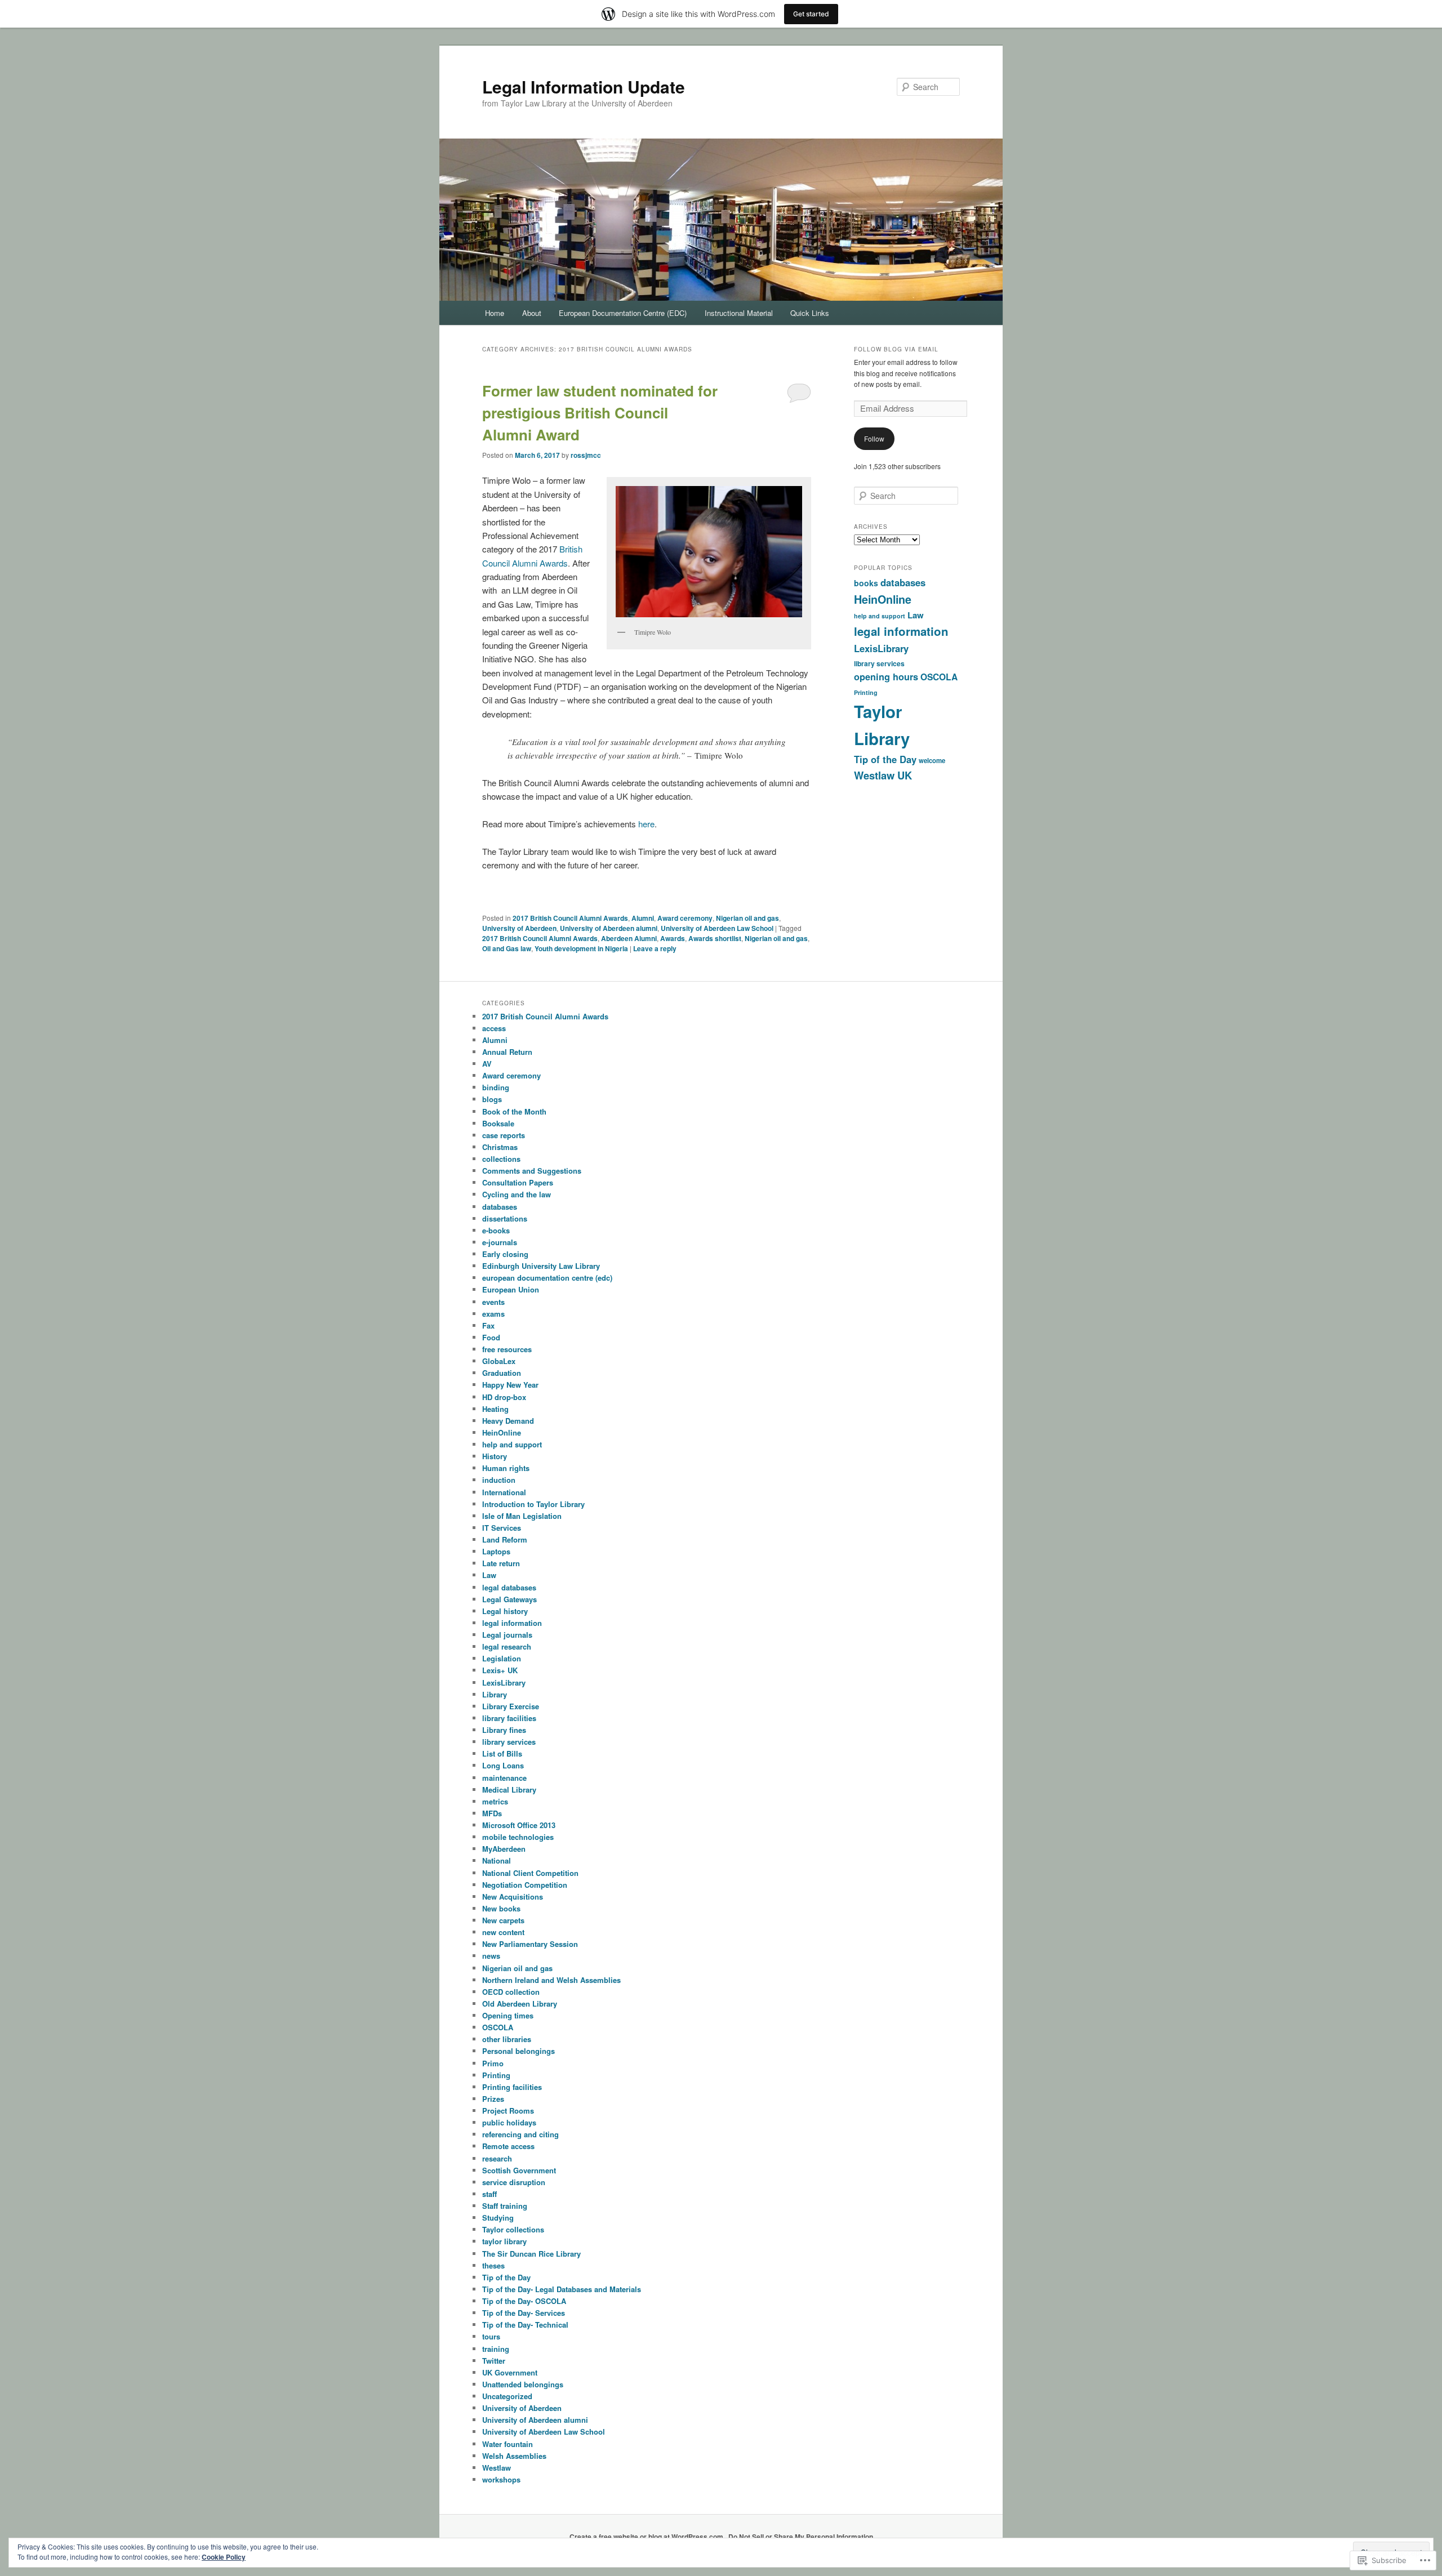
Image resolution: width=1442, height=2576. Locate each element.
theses (493, 2265)
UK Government (510, 2372)
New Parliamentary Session (530, 1944)
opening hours (886, 677)
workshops (501, 2479)
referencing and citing (520, 2134)
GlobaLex (499, 1361)
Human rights (506, 1468)
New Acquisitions (513, 1897)
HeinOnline (883, 599)
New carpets (503, 1920)
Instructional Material (739, 313)
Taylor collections (513, 2229)
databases (903, 582)
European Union (511, 1289)
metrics (495, 1801)
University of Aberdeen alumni (609, 928)
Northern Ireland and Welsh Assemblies (551, 1980)
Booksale (498, 1123)
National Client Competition (530, 1873)
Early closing (505, 1254)
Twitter (494, 2361)
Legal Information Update (584, 86)
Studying (498, 2218)
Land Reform (505, 1539)
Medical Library (509, 1790)
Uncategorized (507, 2396)
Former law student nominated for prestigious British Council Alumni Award (600, 413)
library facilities (509, 1718)
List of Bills (502, 1753)
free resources (507, 1349)
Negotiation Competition (525, 1885)
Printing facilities (512, 2087)
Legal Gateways (509, 1599)
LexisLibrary (881, 648)
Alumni (643, 918)
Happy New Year (510, 1385)
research (497, 2158)
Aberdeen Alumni (629, 938)
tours (491, 2336)
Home (495, 313)
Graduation (502, 1373)
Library (495, 1694)
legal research (507, 1646)
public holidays (509, 2122)
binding (496, 1087)
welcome (932, 761)
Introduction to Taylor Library (533, 1504)
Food (491, 1337)
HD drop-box (504, 1397)
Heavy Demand (508, 1421)
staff (489, 2194)
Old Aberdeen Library (520, 2004)
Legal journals (507, 1635)
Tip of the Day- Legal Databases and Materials (562, 2289)
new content (503, 1932)
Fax (488, 1325)
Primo (493, 2063)
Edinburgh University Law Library (541, 1266)
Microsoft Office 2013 (519, 1825)
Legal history (505, 1611)
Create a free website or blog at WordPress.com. (647, 2537)
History (495, 1456)
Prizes (493, 2099)
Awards (673, 938)
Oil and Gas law (507, 948)
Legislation (502, 1658)
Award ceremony (685, 918)
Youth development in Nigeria (581, 948)
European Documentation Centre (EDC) (623, 313)
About (532, 313)
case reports (504, 1135)
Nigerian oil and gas (747, 918)
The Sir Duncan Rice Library (531, 2254)
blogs (492, 1099)
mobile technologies (518, 1837)
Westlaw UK (883, 775)
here (646, 824)
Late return (501, 1563)
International (504, 1492)
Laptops (496, 1551)
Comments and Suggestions (532, 1171)
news (491, 1956)
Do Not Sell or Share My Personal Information (801, 2537)
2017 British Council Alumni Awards (570, 918)
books (866, 583)
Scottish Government (519, 2170)
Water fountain (508, 2444)
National (497, 1860)
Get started (811, 14)
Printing (866, 692)
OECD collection (511, 1992)
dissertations (505, 1218)
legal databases (509, 1587)
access (494, 1028)
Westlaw (497, 2468)
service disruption (514, 2182)
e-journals (500, 1242)
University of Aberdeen (519, 928)
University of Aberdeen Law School (717, 928)
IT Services (502, 1528)
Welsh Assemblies (514, 2456)
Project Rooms (508, 2111)
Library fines (504, 1730)
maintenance (504, 1778)
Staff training (505, 2206)
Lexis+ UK (500, 1670)
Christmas (500, 1147)
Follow (874, 438)
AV (487, 1064)
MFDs (492, 1813)
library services (879, 663)
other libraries (507, 2039)
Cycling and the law (517, 1194)
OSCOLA (939, 677)
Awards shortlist (715, 938)
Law (916, 615)
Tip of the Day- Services (524, 2313)
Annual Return (507, 1052)
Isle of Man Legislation (522, 1516)
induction (499, 1480)
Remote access (508, 2146)
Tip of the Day (885, 759)
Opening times (508, 2015)
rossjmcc (586, 455)
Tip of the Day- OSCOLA (524, 2301)
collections (501, 1159)
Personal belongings (519, 2051)
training (496, 2349)
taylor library (504, 2241)
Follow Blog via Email (896, 349)
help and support (880, 616)
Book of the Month (514, 1111)
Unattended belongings (523, 2384)
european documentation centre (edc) (547, 1278)
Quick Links (810, 313)
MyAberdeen (504, 1849)
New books (501, 1908)
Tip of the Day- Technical (525, 2325)
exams (493, 1314)
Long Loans (503, 1765)
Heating (495, 1409)
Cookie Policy (224, 2557)
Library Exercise (511, 1706)
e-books (496, 1230)
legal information (901, 631)
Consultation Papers (518, 1182)
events (493, 1302)
